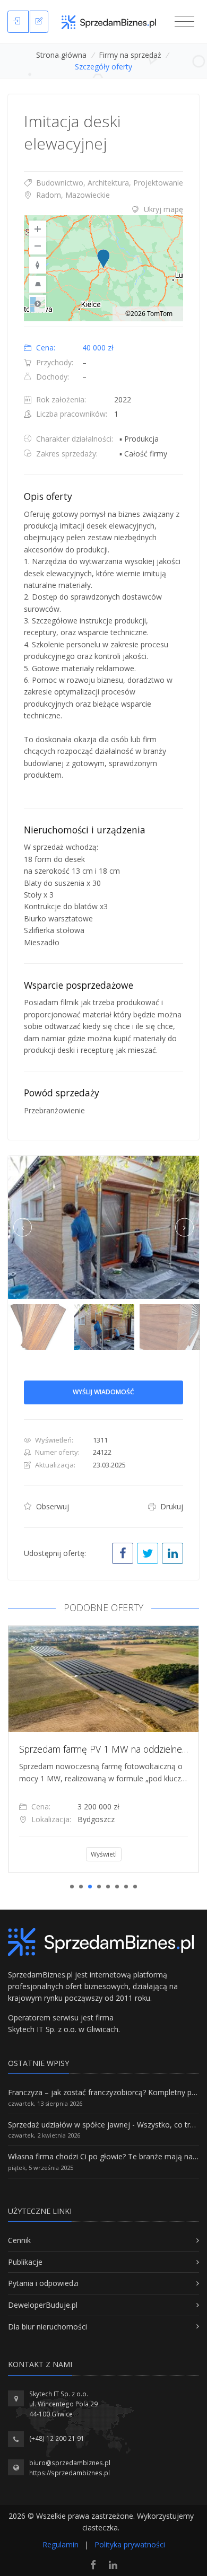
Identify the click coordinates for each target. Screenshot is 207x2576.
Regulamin (61, 2544)
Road (38, 303)
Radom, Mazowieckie (72, 195)
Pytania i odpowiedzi (43, 2283)
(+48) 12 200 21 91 (57, 2438)
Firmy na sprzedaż (130, 55)
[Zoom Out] (38, 246)
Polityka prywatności (130, 2544)
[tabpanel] (103, 1749)
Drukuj (171, 1506)
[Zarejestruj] (39, 22)
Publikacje (25, 2262)
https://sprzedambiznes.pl (70, 2473)
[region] (103, 268)
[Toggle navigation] (184, 22)
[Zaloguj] (18, 22)
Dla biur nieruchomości (48, 2327)
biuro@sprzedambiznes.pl (70, 2463)
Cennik (19, 2240)
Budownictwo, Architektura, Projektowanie (109, 183)
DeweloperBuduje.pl (43, 2305)
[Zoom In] (38, 229)
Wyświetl (104, 1854)
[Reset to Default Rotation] (38, 265)
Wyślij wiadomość (103, 1392)
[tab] (103, 209)
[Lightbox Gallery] (103, 1227)
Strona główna (61, 55)
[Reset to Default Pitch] (38, 284)
